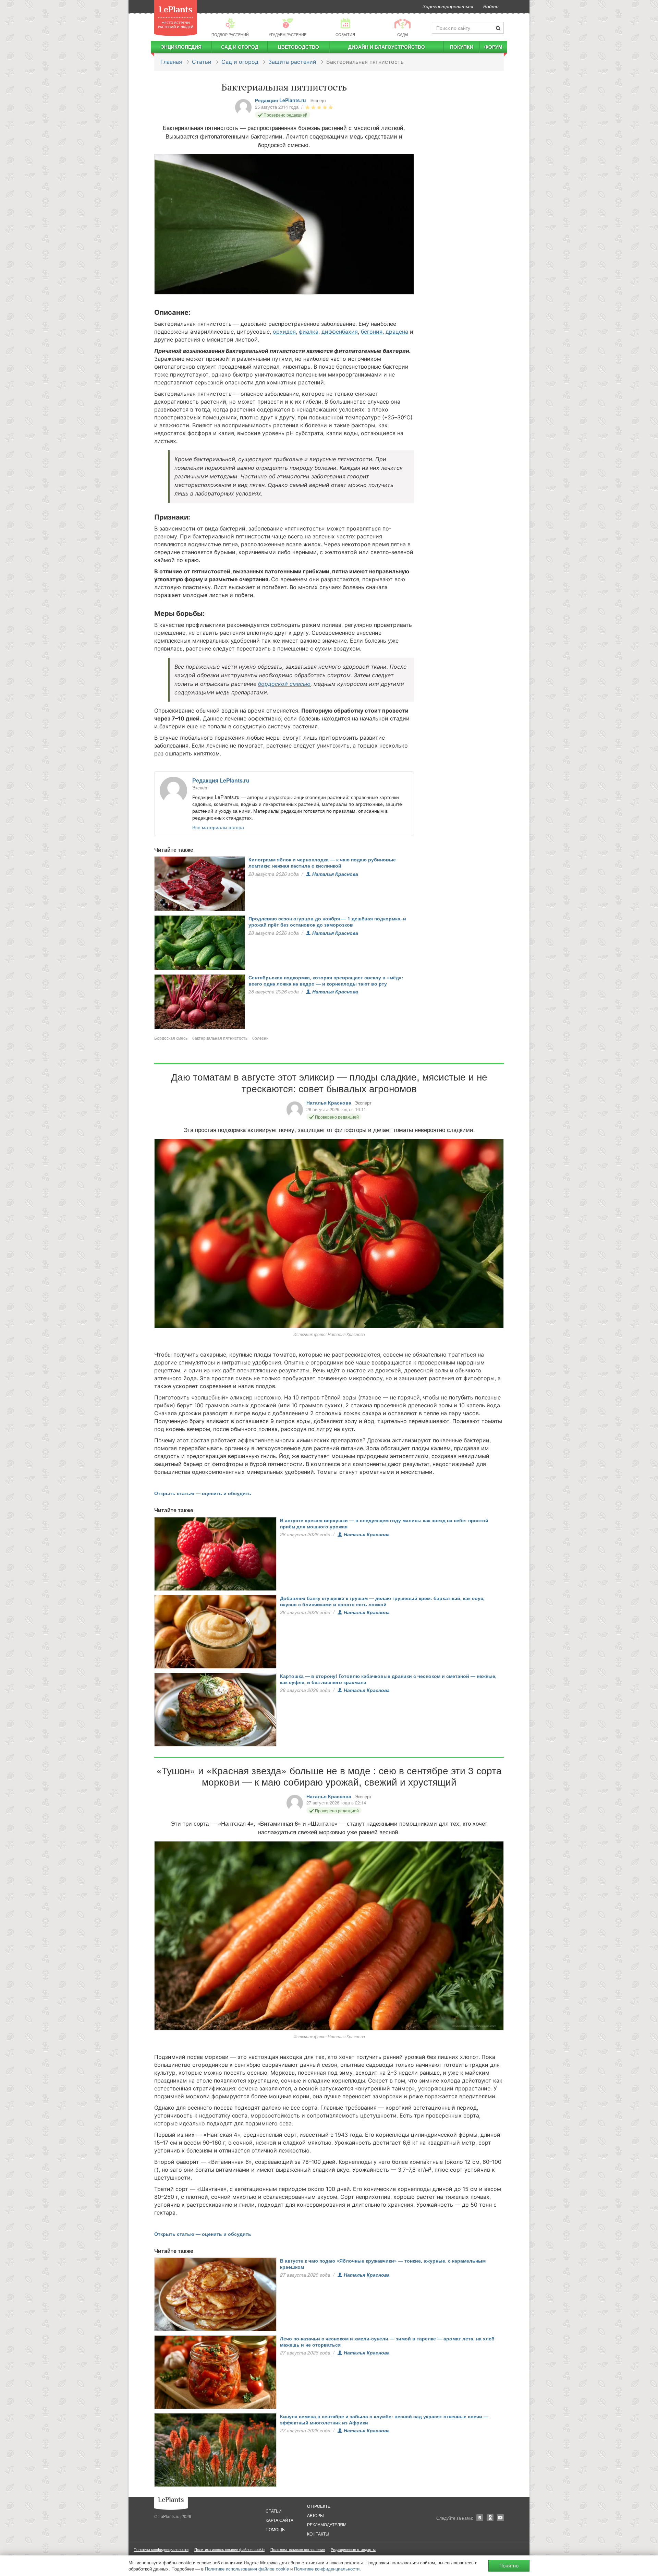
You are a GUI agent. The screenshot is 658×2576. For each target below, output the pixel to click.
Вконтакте (480, 2518)
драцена (397, 332)
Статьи (202, 62)
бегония (372, 332)
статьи (274, 2511)
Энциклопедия (181, 47)
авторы (315, 2515)
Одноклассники (490, 2518)
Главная (171, 62)
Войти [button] (491, 6)
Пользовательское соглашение (298, 2549)
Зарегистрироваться (448, 6)
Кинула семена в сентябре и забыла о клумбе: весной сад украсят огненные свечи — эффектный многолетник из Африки (384, 2419)
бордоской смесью (284, 684)
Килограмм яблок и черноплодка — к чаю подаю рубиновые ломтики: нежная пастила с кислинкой (322, 862)
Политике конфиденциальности (327, 2569)
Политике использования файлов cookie (247, 2569)
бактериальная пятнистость (220, 1038)
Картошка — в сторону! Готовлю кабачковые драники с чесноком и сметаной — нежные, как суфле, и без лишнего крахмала (388, 1679)
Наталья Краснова (335, 874)
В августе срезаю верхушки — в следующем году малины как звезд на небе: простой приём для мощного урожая (384, 1523)
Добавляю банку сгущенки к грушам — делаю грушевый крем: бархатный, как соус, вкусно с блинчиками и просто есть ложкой (382, 1601)
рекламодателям (327, 2524)
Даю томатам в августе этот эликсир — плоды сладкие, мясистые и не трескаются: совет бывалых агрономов (329, 1082)
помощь (275, 2529)
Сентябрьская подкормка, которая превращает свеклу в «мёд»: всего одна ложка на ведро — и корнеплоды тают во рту (326, 980)
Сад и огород (240, 47)
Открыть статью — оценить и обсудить (203, 1493)
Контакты (318, 2534)
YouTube (500, 2518)
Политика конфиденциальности (161, 2549)
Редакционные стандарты (353, 2549)
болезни (260, 1038)
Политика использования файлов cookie (229, 2549)
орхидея (284, 332)
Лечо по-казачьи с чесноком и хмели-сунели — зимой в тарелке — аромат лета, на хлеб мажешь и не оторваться (387, 2341)
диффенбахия (340, 332)
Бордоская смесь (171, 1038)
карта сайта (279, 2520)
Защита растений (292, 62)
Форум (493, 47)
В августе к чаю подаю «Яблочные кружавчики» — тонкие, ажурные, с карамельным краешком (383, 2264)
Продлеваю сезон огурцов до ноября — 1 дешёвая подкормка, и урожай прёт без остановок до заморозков (327, 921)
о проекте (319, 2506)
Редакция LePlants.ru (281, 100)
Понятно (509, 2566)
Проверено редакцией (285, 115)
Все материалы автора (218, 827)
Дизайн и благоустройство (387, 47)
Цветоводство (298, 47)
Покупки (462, 47)
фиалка (309, 332)
